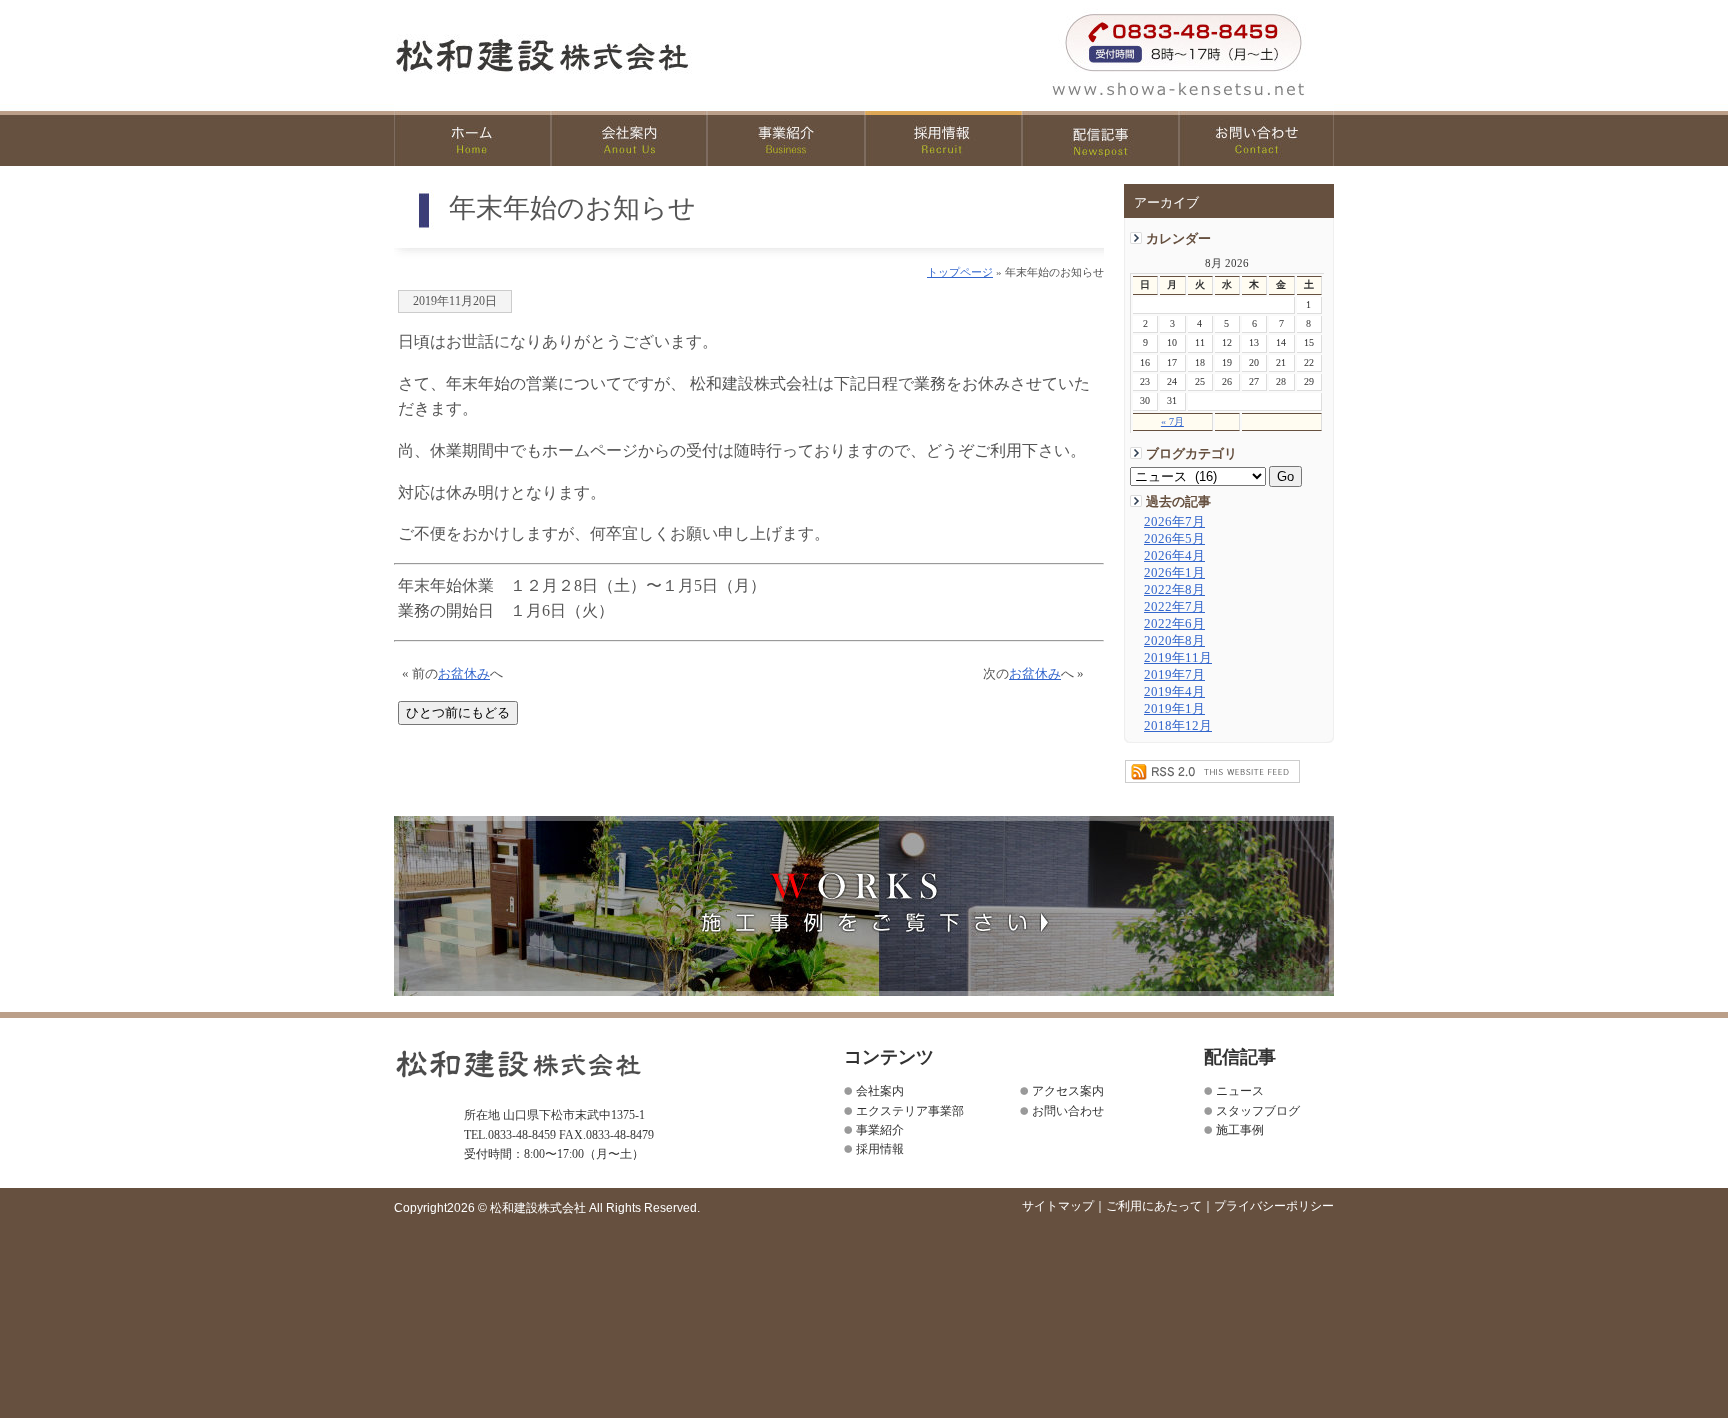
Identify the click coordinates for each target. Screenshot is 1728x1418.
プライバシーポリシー (1274, 1206)
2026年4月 (1174, 556)
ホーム (472, 138)
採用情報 (943, 138)
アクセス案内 (1068, 1091)
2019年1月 (1174, 709)
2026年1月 (1174, 573)
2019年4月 (1174, 692)
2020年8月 (1174, 641)
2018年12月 (1178, 726)
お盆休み (464, 674)
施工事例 (1240, 1130)
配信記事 (1100, 138)
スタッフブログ (1258, 1111)
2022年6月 (1174, 624)
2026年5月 (1174, 539)
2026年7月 (1174, 522)
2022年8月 (1174, 590)
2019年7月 (1174, 675)
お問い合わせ (1256, 138)
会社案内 (629, 138)
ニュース (1240, 1091)
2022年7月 (1174, 607)
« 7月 (1172, 421)
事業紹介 (786, 138)
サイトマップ (1058, 1206)
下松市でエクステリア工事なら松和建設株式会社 (585, 55)
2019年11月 (1178, 658)
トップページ (960, 272)
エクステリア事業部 (910, 1111)
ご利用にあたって (1154, 1206)
